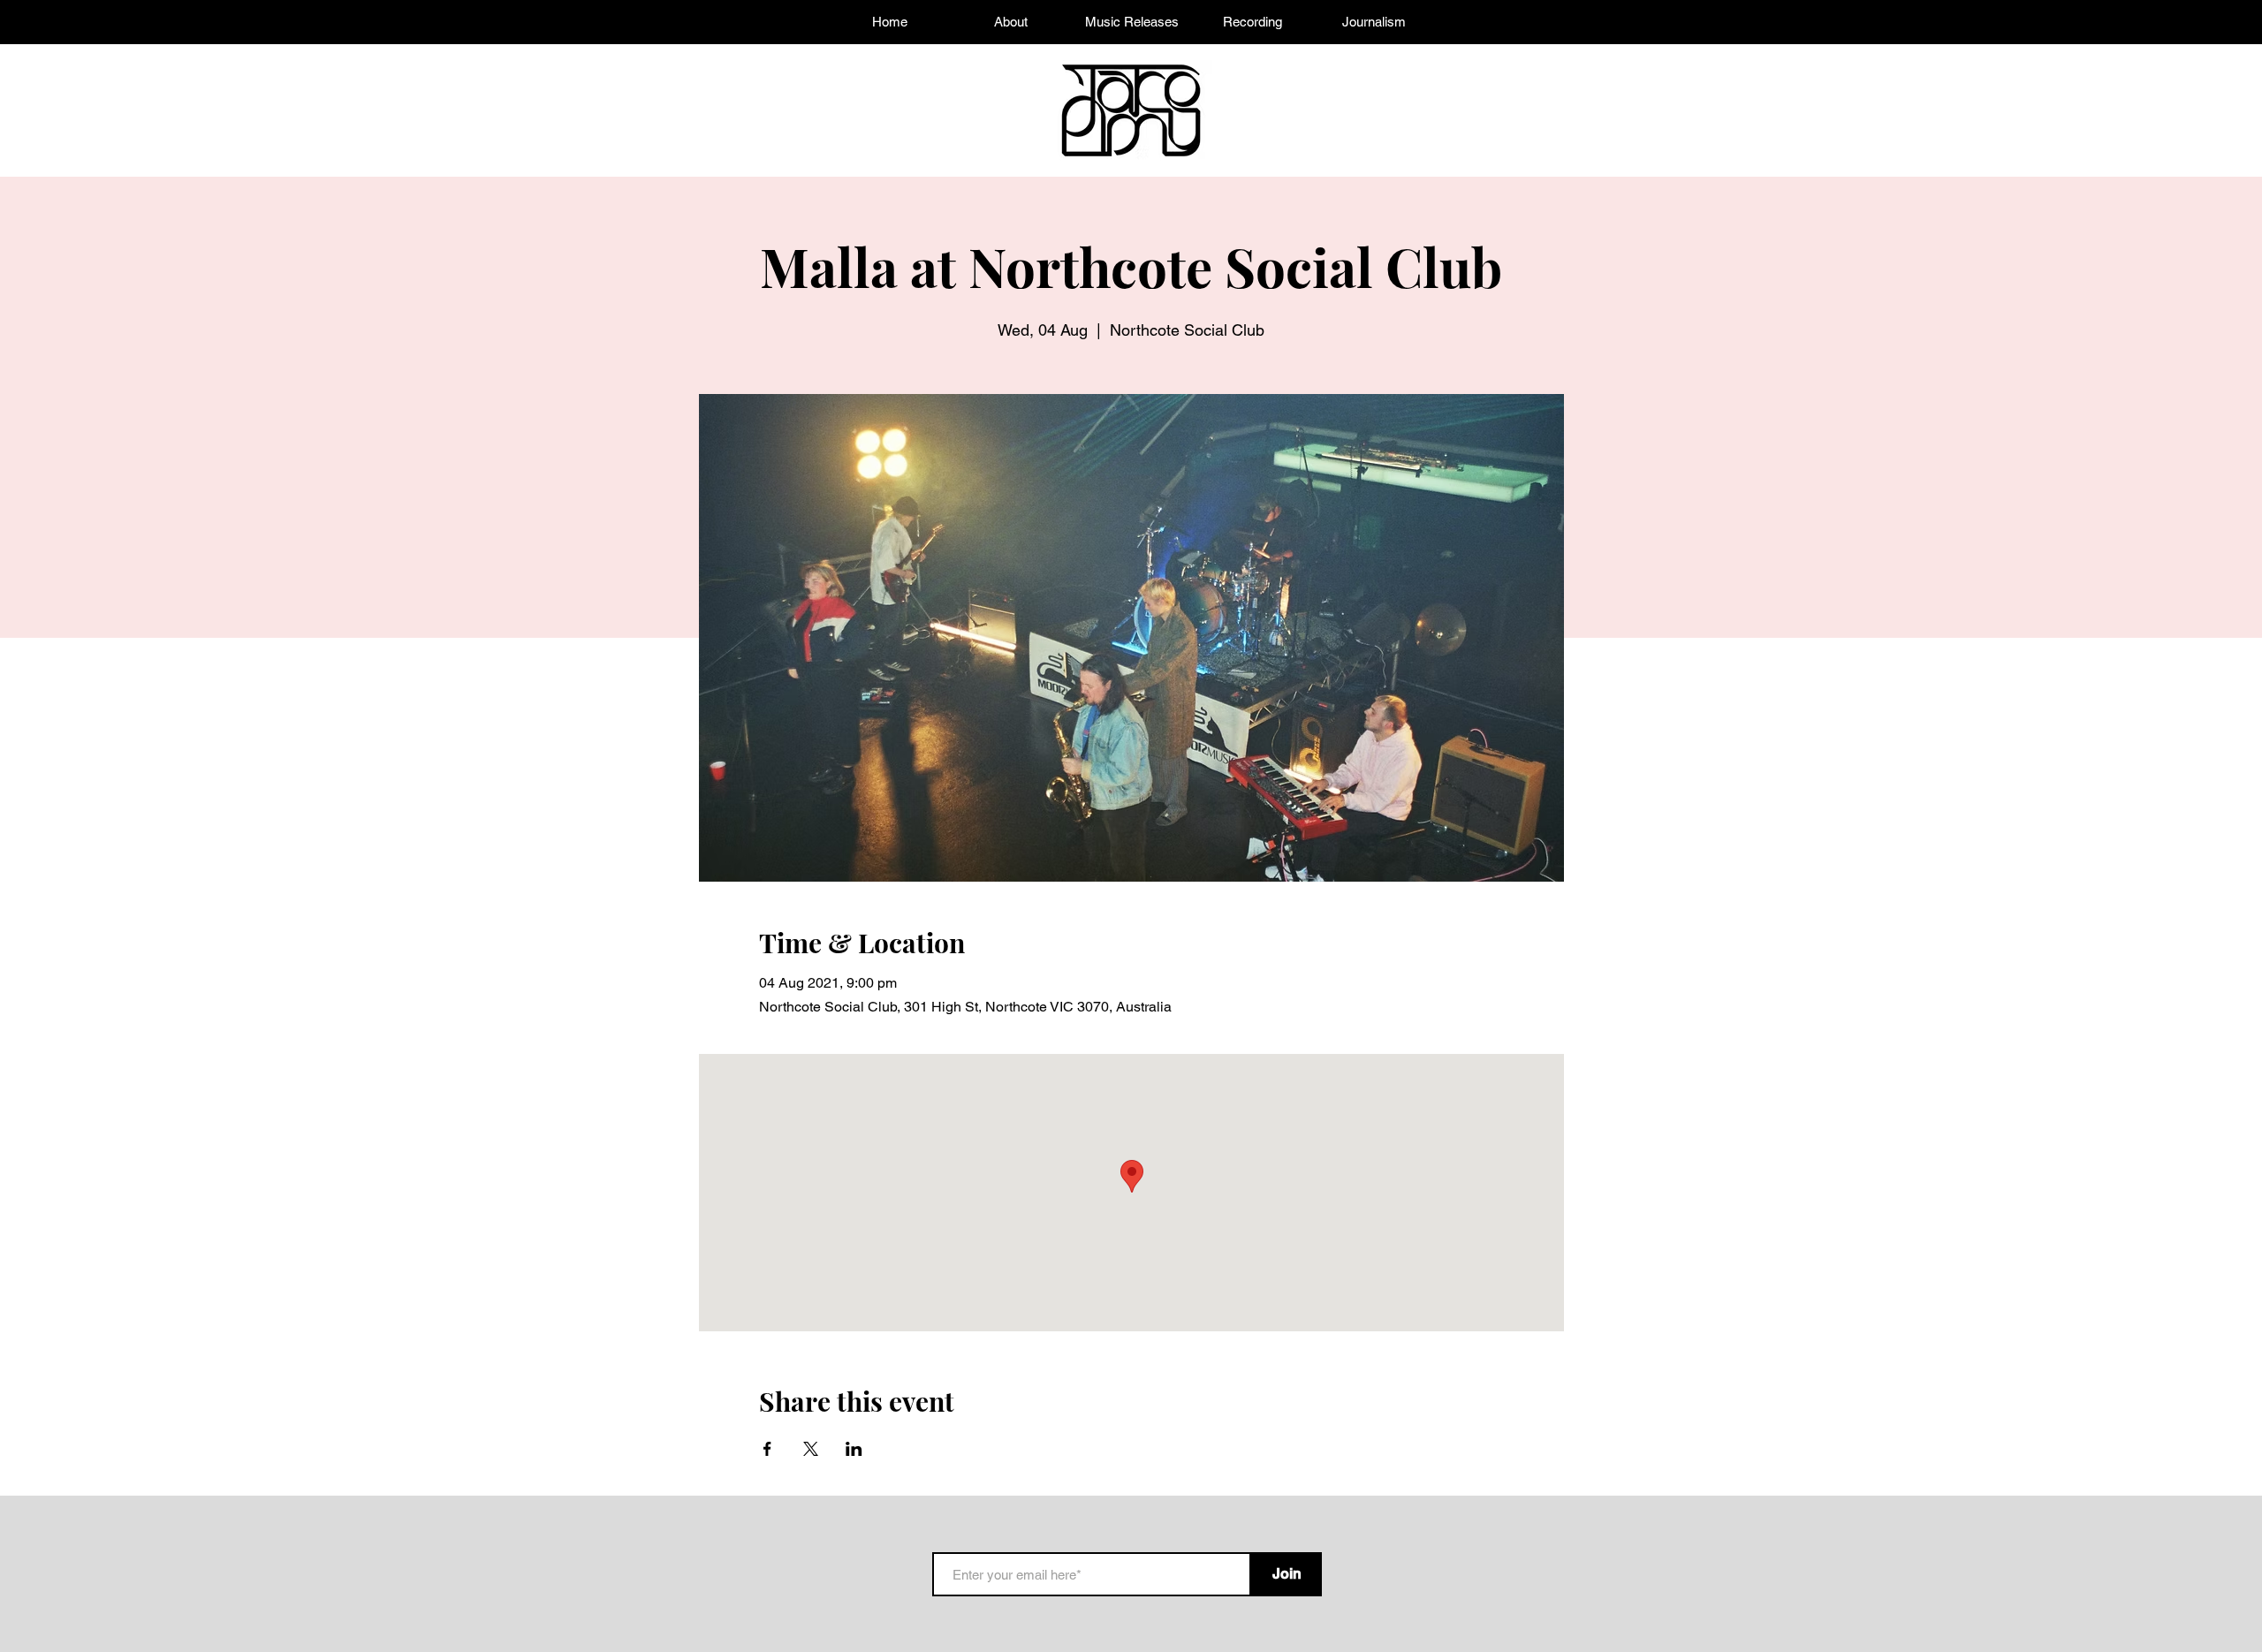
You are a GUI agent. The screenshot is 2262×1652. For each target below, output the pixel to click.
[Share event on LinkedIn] (854, 1449)
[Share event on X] (811, 1449)
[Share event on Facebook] (767, 1449)
